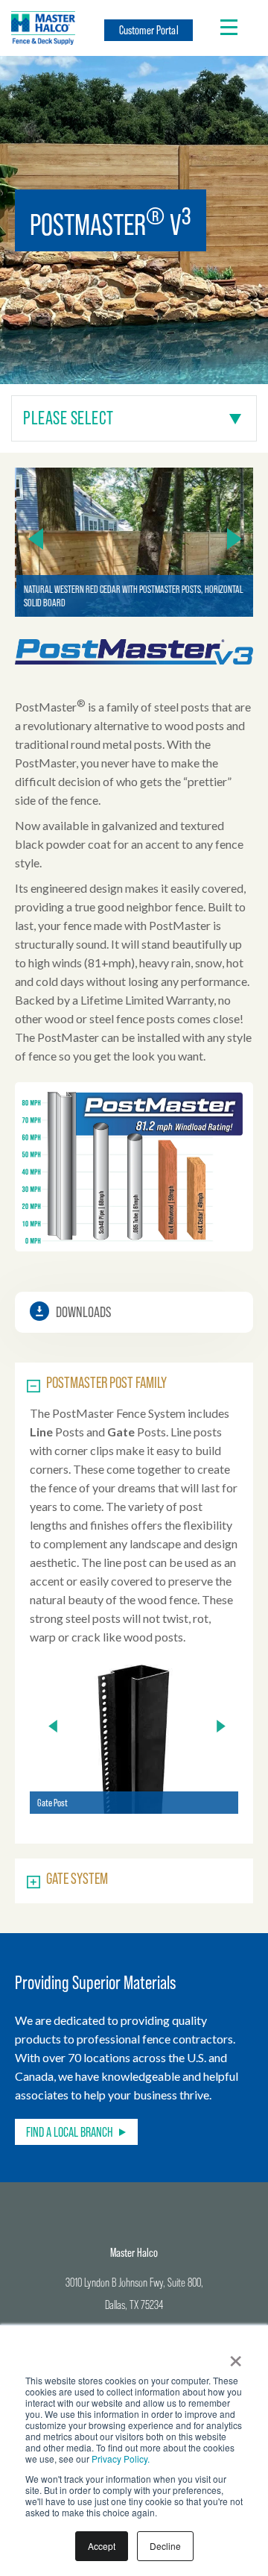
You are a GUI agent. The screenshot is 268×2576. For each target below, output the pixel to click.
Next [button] (234, 538)
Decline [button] (165, 2546)
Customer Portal (149, 30)
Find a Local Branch (70, 2132)
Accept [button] (102, 2546)
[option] (134, 542)
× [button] (236, 2356)
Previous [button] (36, 538)
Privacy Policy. (121, 2459)
